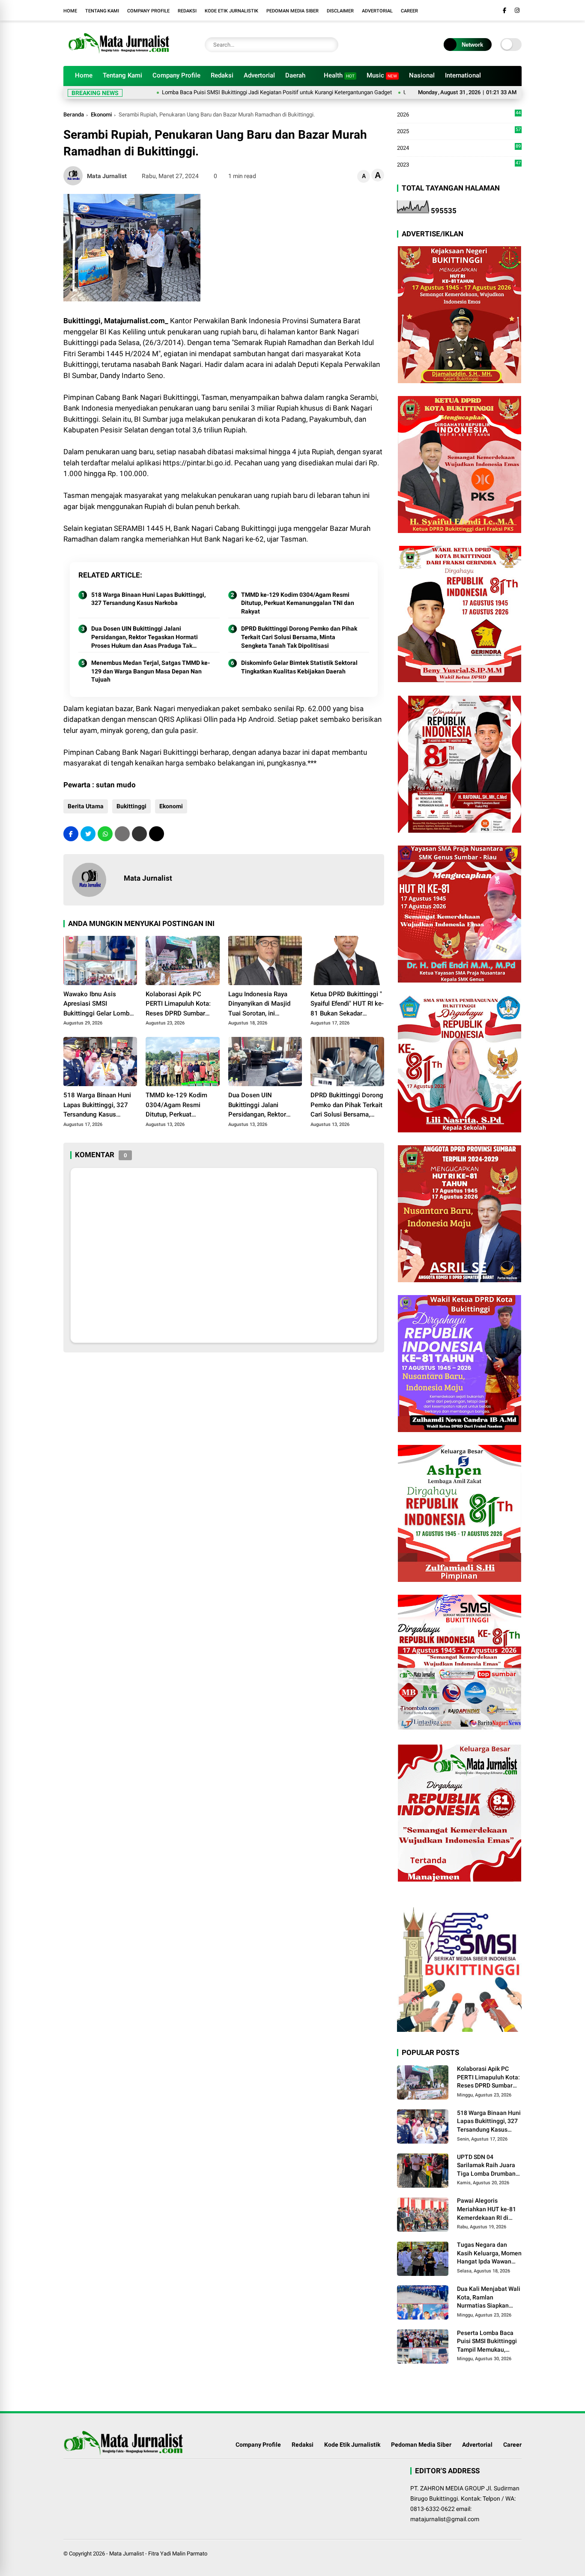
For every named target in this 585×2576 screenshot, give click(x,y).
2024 (459, 148)
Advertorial (377, 11)
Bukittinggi (131, 806)
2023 (459, 164)
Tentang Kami (102, 11)
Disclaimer (340, 11)
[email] (139, 834)
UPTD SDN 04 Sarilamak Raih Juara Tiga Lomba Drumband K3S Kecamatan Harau (488, 2166)
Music (382, 75)
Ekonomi (101, 115)
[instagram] (517, 10)
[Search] (330, 45)
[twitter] (88, 834)
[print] (122, 834)
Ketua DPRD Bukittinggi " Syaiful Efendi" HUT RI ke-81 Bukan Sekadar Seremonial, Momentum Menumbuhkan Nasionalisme (347, 1004)
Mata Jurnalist (127, 2554)
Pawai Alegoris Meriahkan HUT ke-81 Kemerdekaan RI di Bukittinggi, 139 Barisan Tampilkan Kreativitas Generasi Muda (487, 2210)
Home (70, 11)
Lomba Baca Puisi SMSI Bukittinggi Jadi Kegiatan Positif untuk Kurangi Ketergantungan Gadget (221, 92)
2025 (459, 132)
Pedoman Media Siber (292, 11)
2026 (459, 115)
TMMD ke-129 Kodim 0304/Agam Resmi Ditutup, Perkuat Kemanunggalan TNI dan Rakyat (298, 603)
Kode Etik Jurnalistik (231, 11)
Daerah (295, 75)
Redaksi (187, 11)
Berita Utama (86, 806)
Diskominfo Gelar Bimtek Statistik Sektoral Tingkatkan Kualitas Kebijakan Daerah (299, 667)
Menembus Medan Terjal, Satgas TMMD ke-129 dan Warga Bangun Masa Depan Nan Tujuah (151, 671)
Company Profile (148, 11)
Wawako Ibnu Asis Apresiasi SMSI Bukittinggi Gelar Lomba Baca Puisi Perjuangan (98, 1004)
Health (339, 75)
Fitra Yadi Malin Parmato (178, 2554)
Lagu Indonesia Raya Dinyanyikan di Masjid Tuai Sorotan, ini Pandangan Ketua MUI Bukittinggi (260, 1004)
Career (409, 11)
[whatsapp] (105, 834)
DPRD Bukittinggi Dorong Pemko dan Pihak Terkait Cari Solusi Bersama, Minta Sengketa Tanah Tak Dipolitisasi (299, 637)
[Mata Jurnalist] (118, 55)
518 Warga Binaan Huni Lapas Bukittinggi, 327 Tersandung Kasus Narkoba (148, 599)
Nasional (422, 75)
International (463, 75)
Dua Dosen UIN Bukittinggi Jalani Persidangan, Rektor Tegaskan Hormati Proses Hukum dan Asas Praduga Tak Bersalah (145, 637)
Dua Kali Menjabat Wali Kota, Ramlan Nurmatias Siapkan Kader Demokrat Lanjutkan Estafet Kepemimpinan (489, 2298)
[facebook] (504, 10)
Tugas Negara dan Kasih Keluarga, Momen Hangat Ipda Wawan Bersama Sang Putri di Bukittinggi (489, 2254)
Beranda (74, 115)
